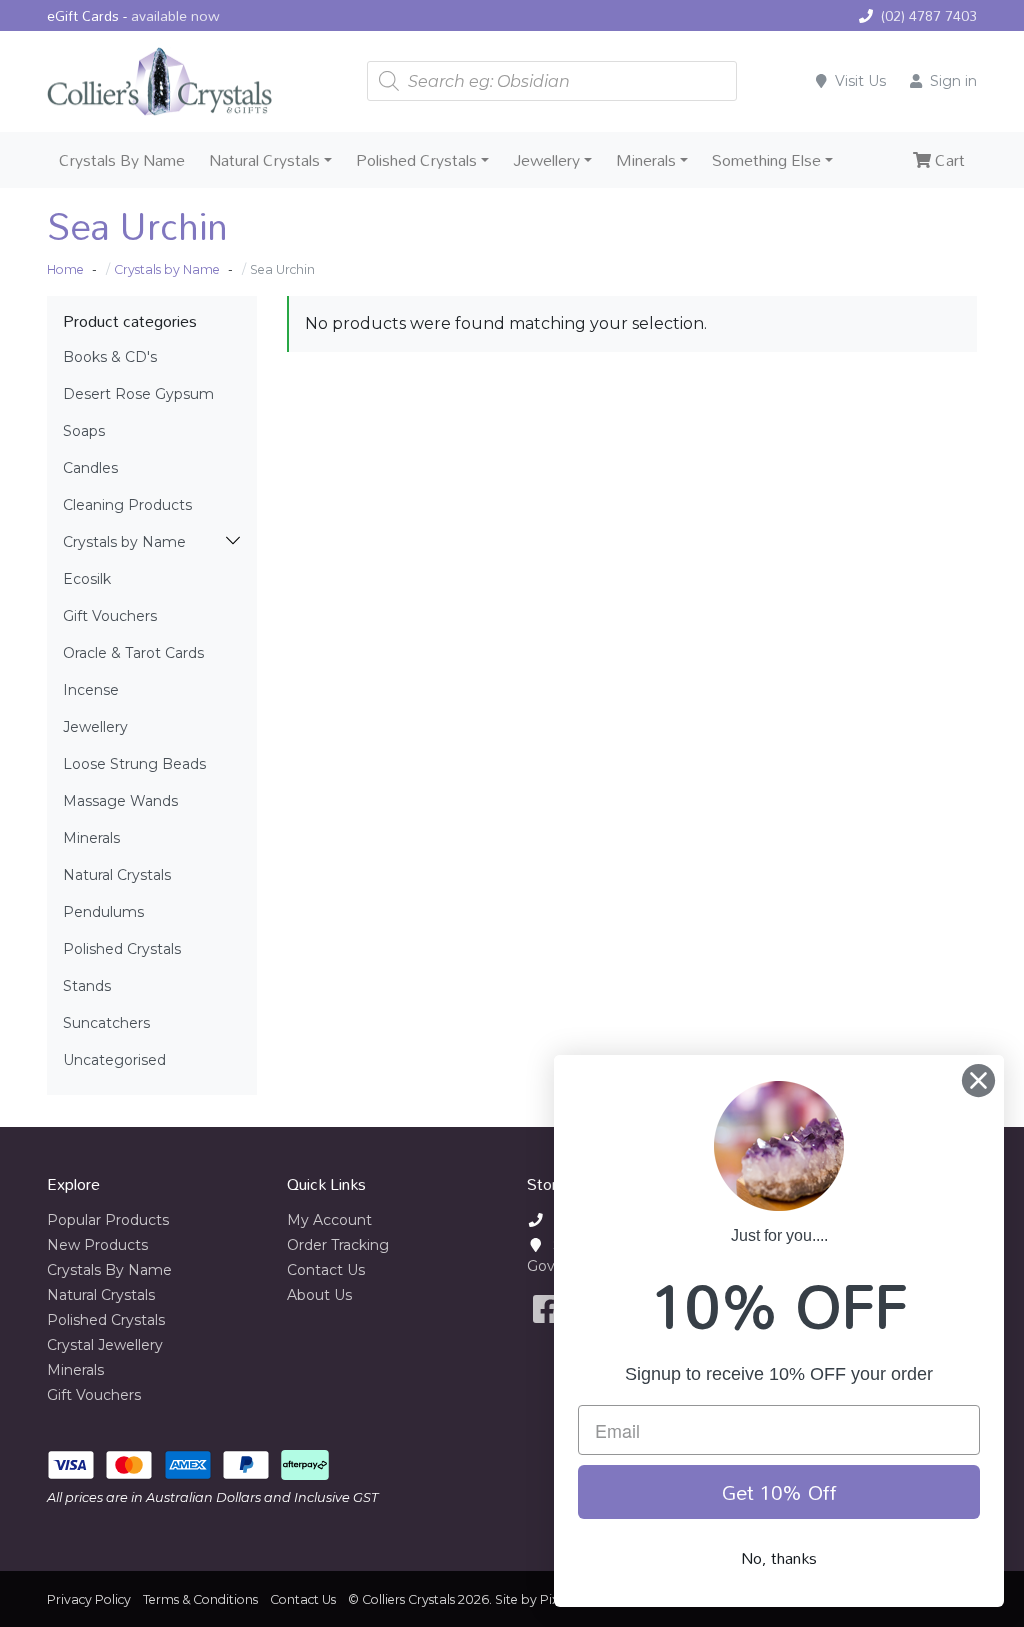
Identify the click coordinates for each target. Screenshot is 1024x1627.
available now (175, 15)
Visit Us (860, 81)
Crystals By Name (122, 160)
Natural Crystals (264, 160)
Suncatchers (106, 1023)
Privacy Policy (89, 1599)
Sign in (953, 81)
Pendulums (103, 912)
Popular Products (108, 1220)
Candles (90, 468)
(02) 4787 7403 (929, 15)
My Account (329, 1220)
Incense (91, 690)
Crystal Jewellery (105, 1345)
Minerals (646, 160)
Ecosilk (87, 579)
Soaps (84, 431)
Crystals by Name (124, 542)
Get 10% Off (779, 1492)
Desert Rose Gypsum (138, 394)
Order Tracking (338, 1245)
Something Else (766, 160)
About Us (319, 1295)
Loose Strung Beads (134, 764)
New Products (97, 1245)
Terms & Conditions (200, 1599)
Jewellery (546, 160)
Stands (87, 986)
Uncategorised (114, 1060)
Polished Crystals (416, 160)
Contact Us (326, 1270)
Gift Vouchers (110, 616)
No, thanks (779, 1558)
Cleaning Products (127, 505)
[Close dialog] (978, 1080)
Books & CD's (110, 357)
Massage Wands (120, 801)
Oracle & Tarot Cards (133, 653)
